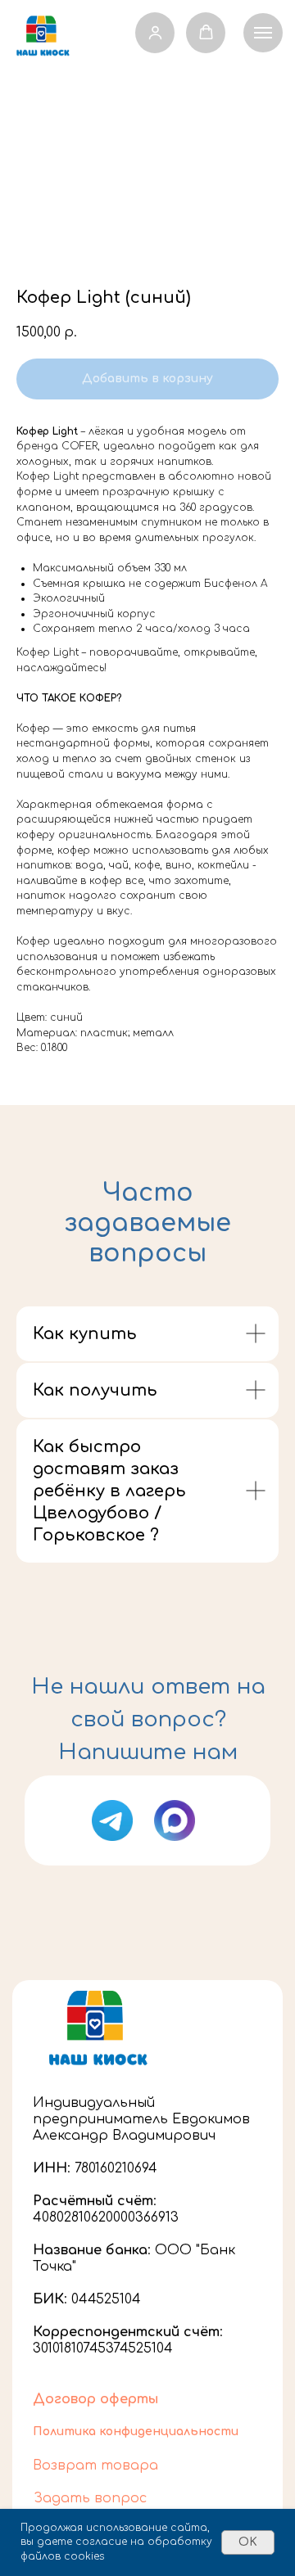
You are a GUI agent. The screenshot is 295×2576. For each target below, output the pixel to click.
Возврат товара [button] (95, 2465)
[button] (155, 32)
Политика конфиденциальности (136, 2432)
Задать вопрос (90, 2498)
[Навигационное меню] (263, 33)
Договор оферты (95, 2399)
